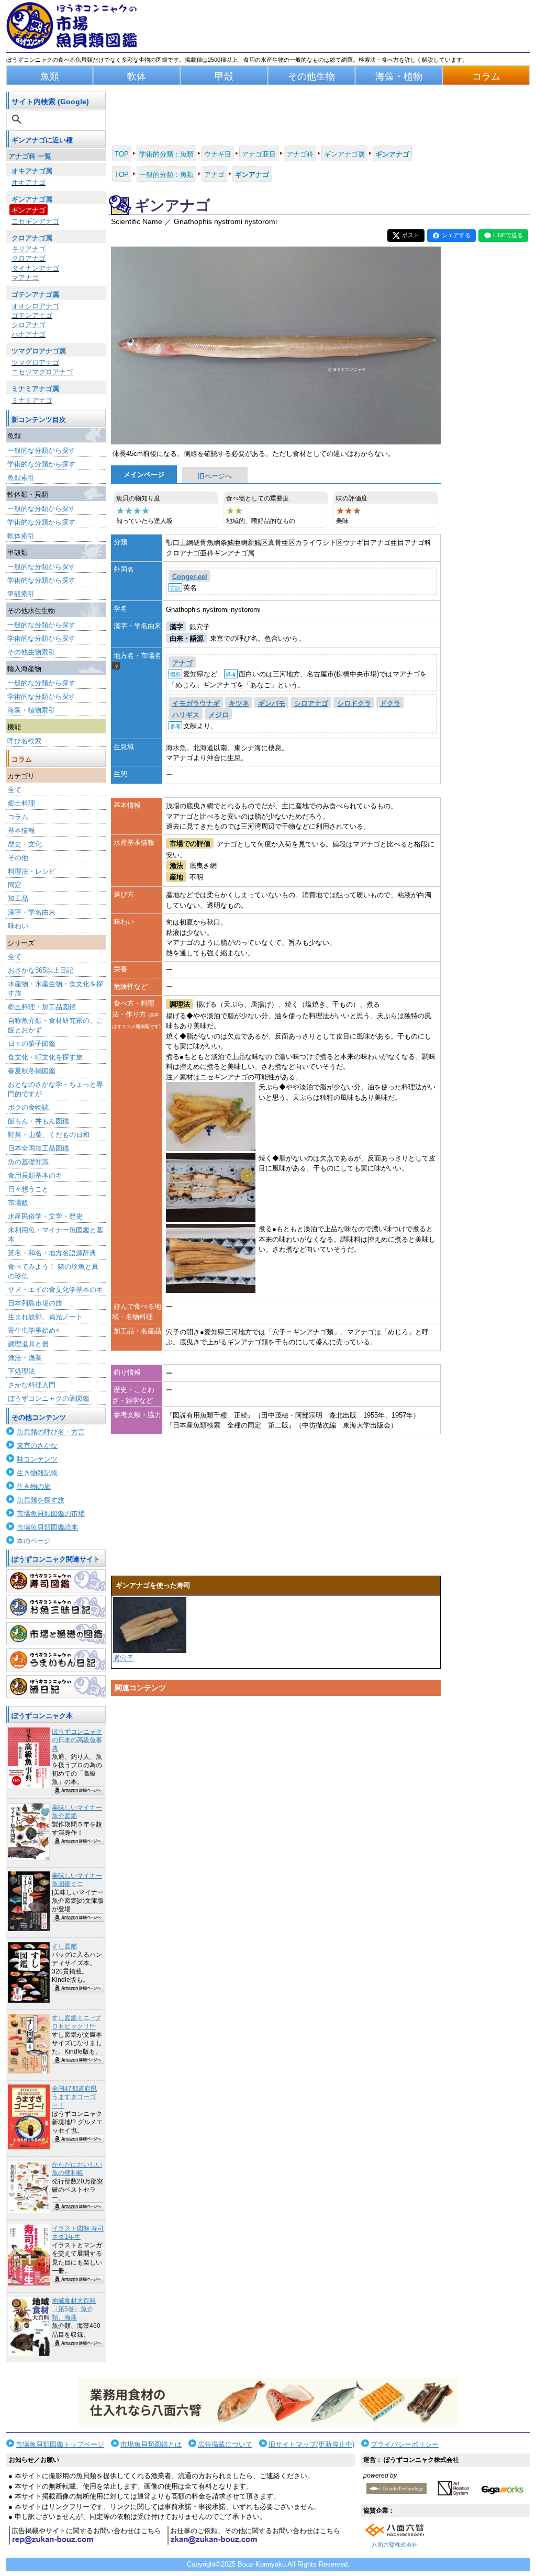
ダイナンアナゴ (35, 268)
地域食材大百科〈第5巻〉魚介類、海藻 (74, 2309)
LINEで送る (508, 235)
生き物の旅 (34, 1486)
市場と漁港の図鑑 (56, 1634)
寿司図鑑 (56, 1581)
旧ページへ (215, 476)
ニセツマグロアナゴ (42, 372)
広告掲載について (225, 2444)
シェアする (456, 235)
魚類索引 (21, 478)
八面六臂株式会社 (395, 2545)
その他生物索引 (31, 652)
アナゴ (182, 663)
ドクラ (390, 703)
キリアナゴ (29, 249)
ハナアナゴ (29, 334)
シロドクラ (354, 703)
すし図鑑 (64, 1946)
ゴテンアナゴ (32, 315)
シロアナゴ (29, 325)
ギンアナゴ (29, 210)
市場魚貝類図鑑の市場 (51, 1514)
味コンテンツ (37, 1459)
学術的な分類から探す (41, 464)
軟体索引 (21, 536)
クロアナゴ (29, 258)
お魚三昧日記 (56, 1607)
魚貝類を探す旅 (41, 1500)
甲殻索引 (21, 594)
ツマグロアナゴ (35, 363)
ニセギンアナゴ (35, 221)
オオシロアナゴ (35, 306)
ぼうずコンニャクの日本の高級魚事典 (77, 1740)
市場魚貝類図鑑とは (151, 2444)
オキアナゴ (29, 182)
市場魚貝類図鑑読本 (47, 1527)
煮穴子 (123, 1658)
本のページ (34, 1541)
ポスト (411, 235)
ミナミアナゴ (32, 400)
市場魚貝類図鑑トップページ (60, 2444)
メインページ (144, 475)
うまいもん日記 (56, 1660)
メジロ (219, 715)
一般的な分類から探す (41, 450)
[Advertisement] (276, 1800)
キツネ (239, 703)
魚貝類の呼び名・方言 (51, 1432)
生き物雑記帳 (37, 1473)
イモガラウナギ (196, 703)
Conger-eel (190, 577)
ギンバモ (272, 703)
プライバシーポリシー (405, 2444)
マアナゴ (25, 278)
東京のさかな (37, 1446)
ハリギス (186, 715)
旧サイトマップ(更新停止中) (311, 2444)
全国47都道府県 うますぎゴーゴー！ (74, 2097)
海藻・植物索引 (31, 710)
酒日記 (56, 1687)
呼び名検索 (24, 741)
